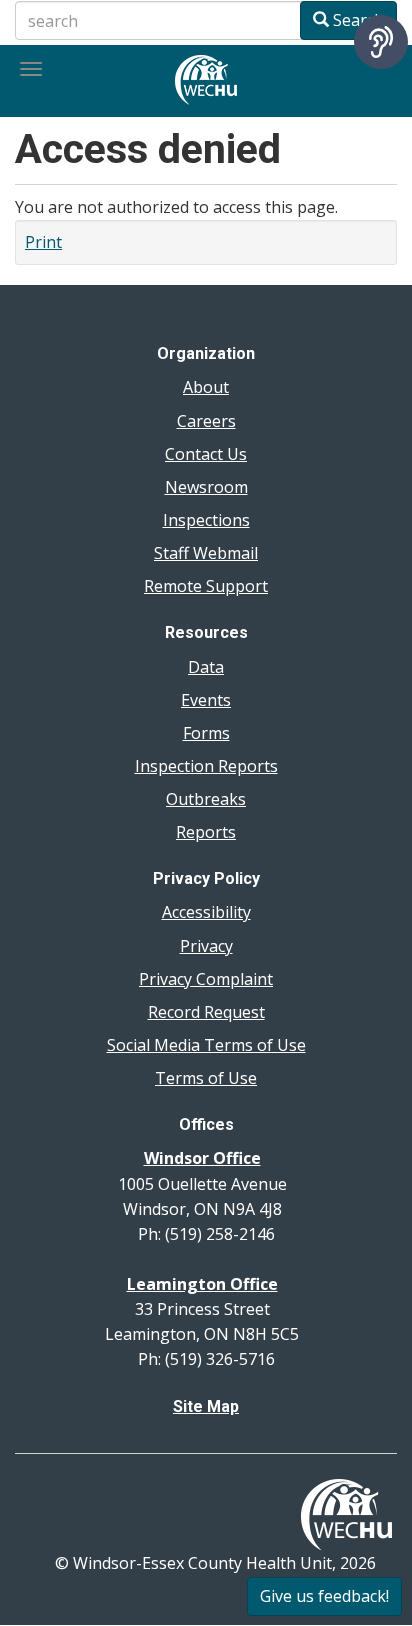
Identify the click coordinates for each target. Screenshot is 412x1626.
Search (356, 20)
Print (43, 242)
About (206, 387)
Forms (206, 733)
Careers (206, 421)
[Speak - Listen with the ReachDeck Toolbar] (381, 42)
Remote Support (206, 586)
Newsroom (206, 487)
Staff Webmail (206, 553)
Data (206, 667)
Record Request (206, 1012)
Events (206, 700)
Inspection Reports (206, 766)
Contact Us (206, 454)
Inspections (206, 520)
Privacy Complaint (206, 979)
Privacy (206, 946)
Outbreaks (206, 799)
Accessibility (206, 912)
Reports (206, 832)
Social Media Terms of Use (206, 1045)
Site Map (206, 1406)
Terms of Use (206, 1078)
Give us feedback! (324, 1596)
